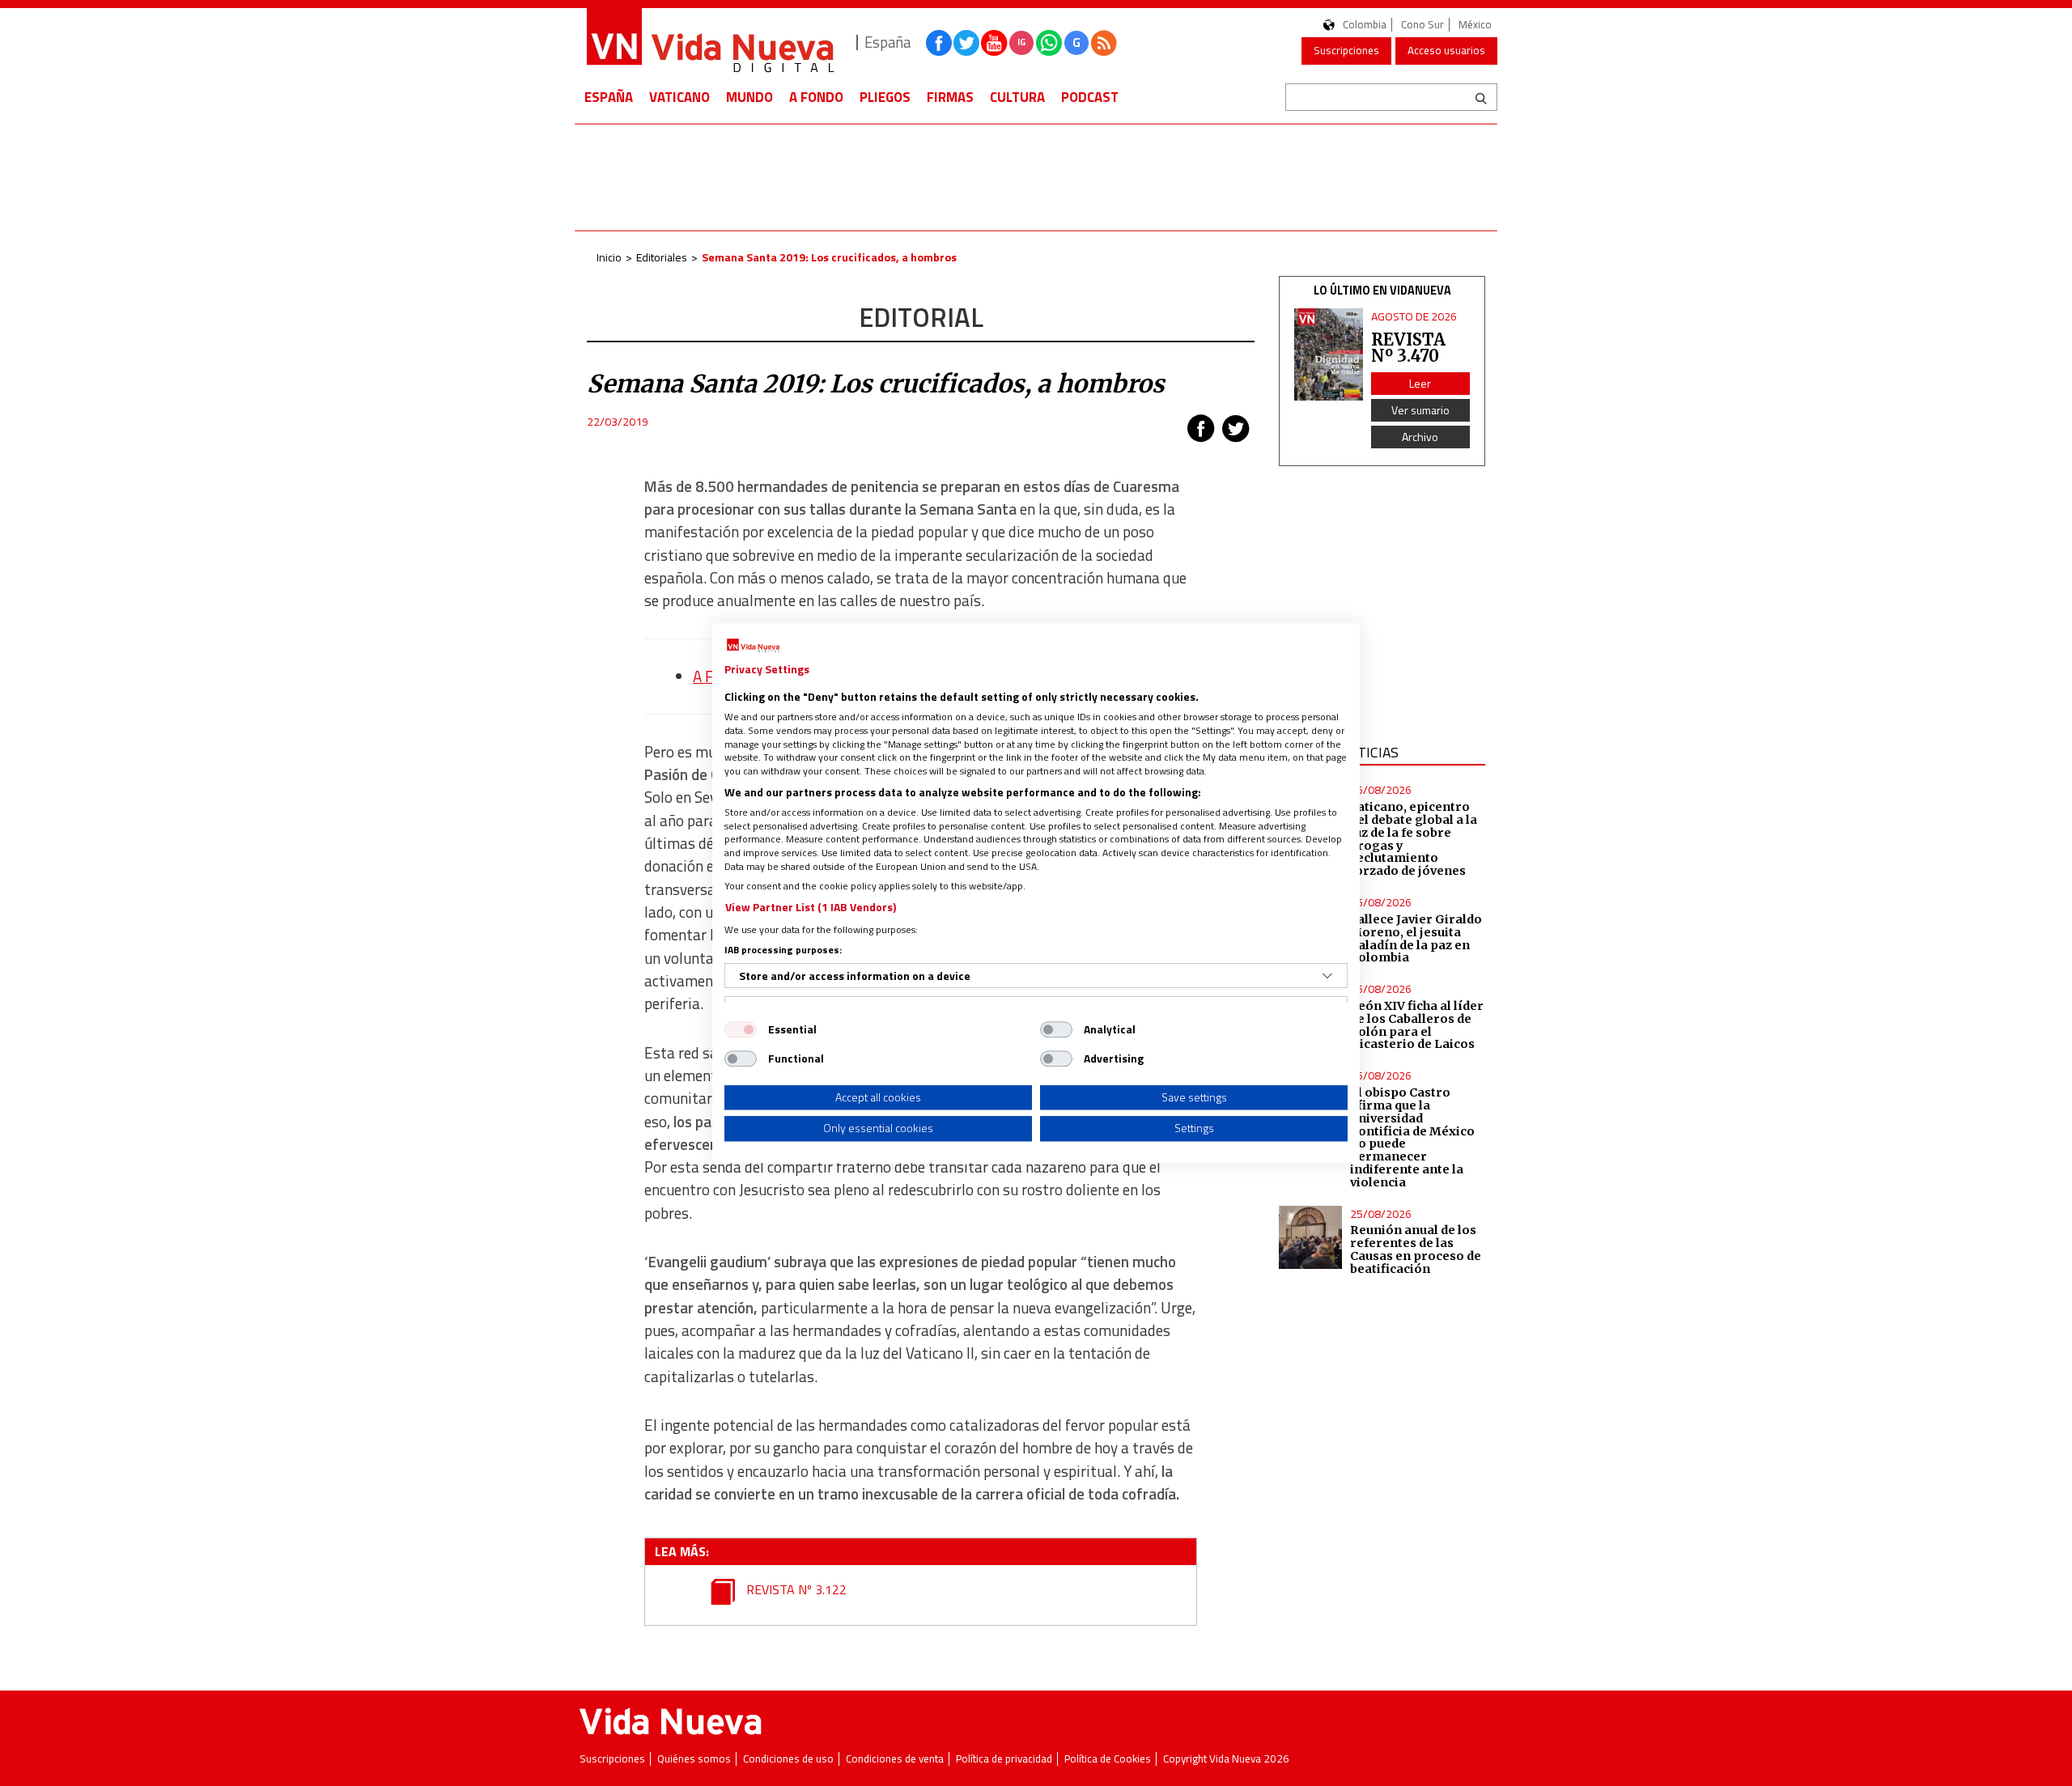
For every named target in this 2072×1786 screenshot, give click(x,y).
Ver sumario (1420, 410)
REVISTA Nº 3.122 (795, 1589)
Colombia (1365, 25)
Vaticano (679, 97)
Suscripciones (1346, 50)
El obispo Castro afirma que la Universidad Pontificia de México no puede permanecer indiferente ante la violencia (1412, 1137)
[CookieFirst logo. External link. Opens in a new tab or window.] (753, 646)
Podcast (1090, 97)
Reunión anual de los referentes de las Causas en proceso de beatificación (1416, 1249)
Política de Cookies (1108, 1759)
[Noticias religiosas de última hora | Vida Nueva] (710, 42)
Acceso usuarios (1446, 50)
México (1475, 25)
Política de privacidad (1004, 1759)
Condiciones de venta (895, 1759)
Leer (1420, 383)
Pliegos (885, 97)
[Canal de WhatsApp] (1049, 43)
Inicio (609, 257)
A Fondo (816, 97)
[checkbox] (741, 1029)
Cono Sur (1422, 25)
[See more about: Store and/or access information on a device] (1327, 976)
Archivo (1420, 437)
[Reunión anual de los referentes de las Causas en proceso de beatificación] (1310, 1237)
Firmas (950, 97)
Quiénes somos (694, 1759)
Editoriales (662, 257)
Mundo (749, 97)
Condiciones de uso (788, 1759)
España (609, 97)
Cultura (1017, 97)
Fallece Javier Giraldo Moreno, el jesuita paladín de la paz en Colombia (1416, 939)
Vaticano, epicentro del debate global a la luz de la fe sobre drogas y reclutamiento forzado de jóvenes (1414, 839)
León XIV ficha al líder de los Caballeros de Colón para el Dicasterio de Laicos (1417, 1025)
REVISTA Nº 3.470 (1408, 348)
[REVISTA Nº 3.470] (1329, 354)
